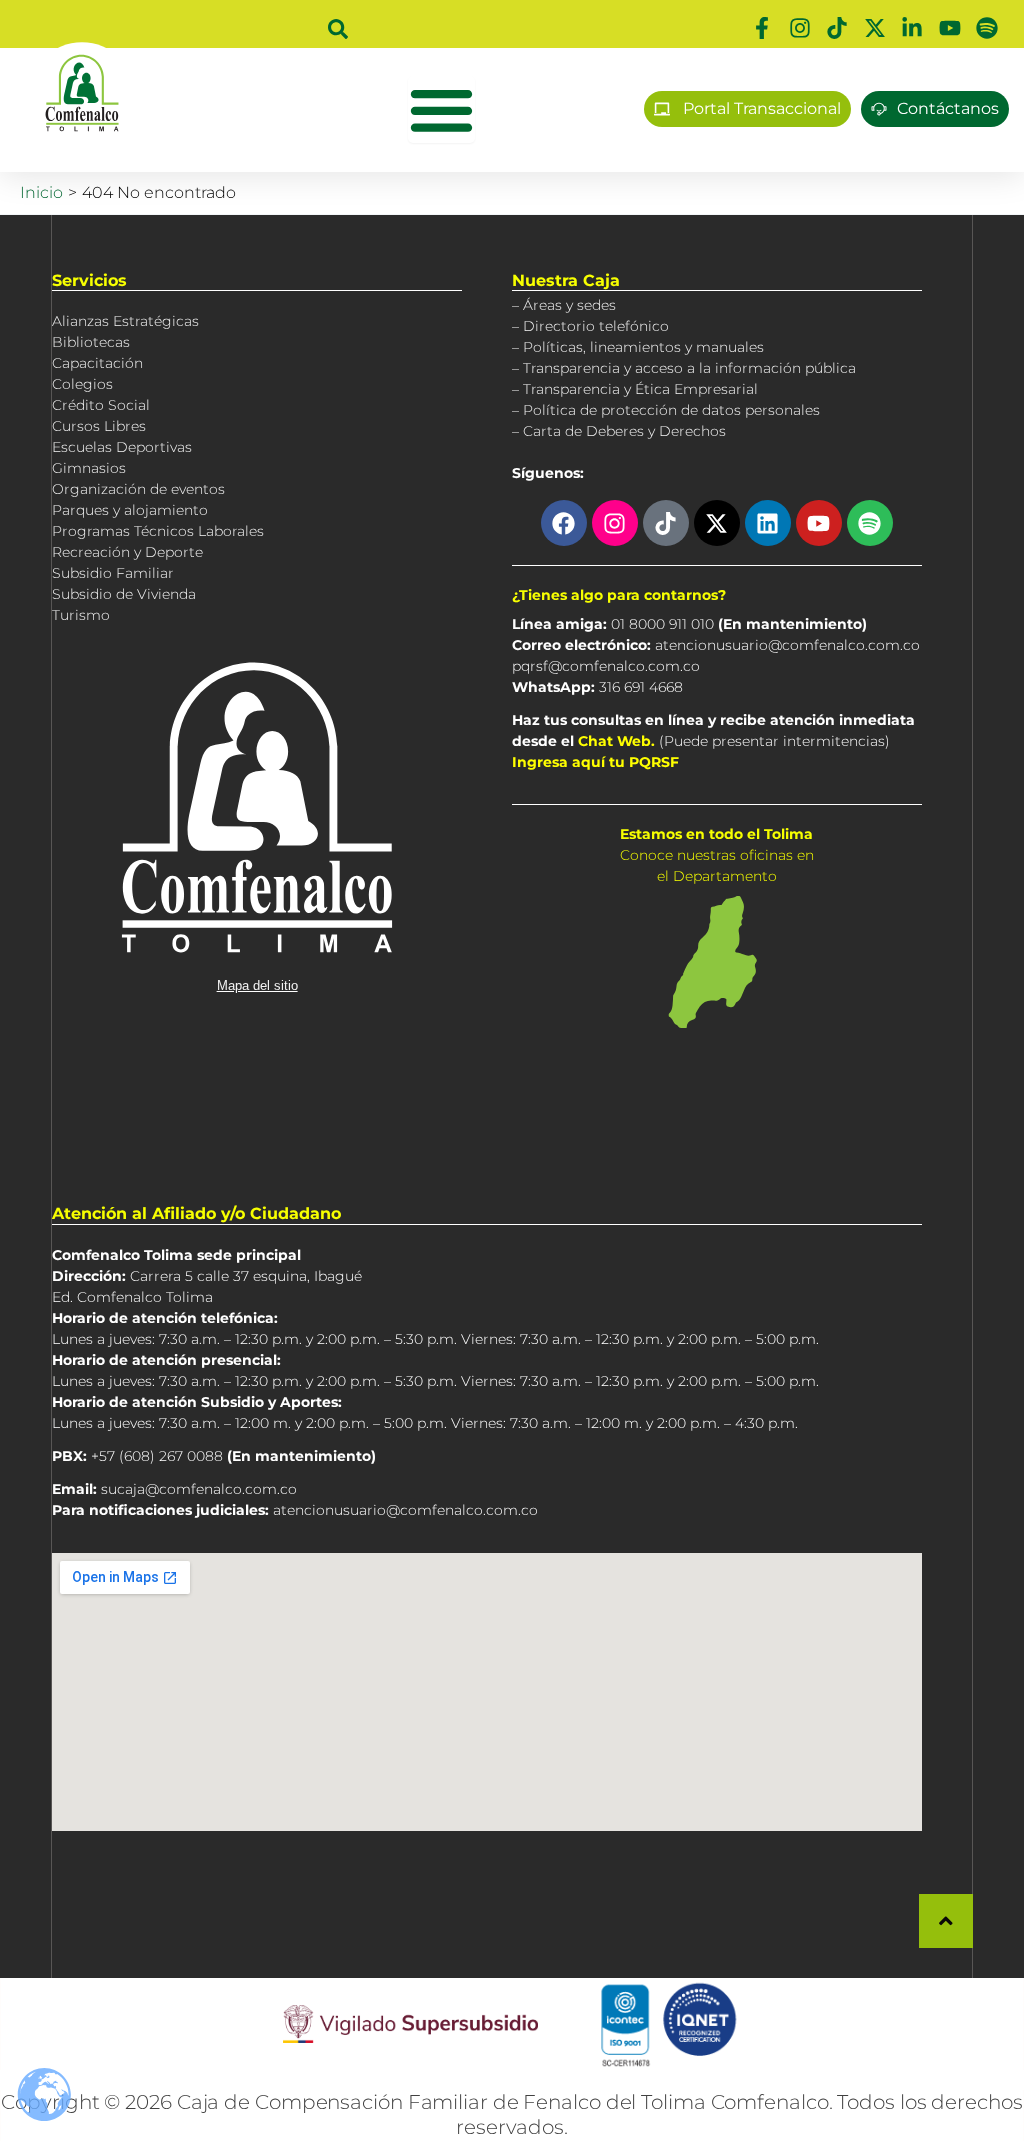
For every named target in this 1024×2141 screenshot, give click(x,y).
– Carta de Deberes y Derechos (619, 431)
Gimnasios (89, 468)
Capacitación (97, 363)
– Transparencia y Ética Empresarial (635, 389)
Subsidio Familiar (113, 573)
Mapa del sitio (257, 985)
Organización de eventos (138, 489)
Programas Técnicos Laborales (158, 531)
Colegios (82, 384)
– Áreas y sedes (564, 305)
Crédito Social (101, 405)
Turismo (81, 615)
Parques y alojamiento (130, 510)
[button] (338, 29)
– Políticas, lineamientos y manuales (638, 347)
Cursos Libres (99, 426)
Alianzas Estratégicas (125, 321)
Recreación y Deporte (127, 552)
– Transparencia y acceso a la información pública (684, 368)
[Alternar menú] (441, 109)
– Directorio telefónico (590, 326)
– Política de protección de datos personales (666, 410)
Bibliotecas (91, 342)
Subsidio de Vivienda (124, 594)
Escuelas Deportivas (122, 447)
